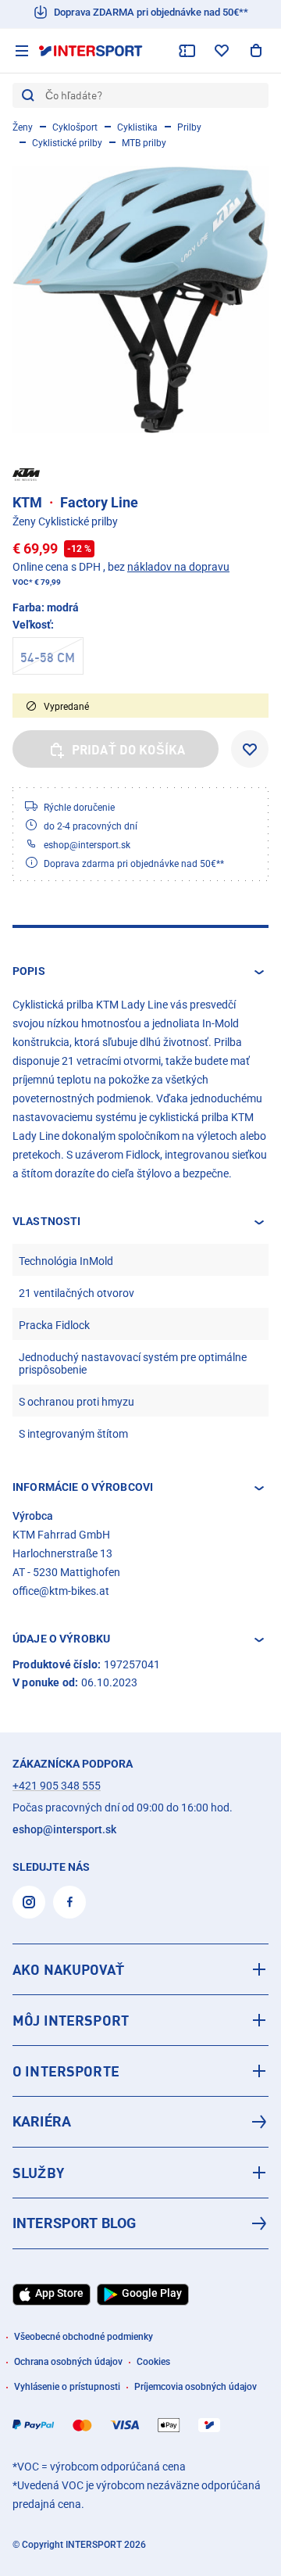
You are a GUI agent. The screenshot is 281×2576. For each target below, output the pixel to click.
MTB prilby (144, 143)
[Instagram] (29, 1902)
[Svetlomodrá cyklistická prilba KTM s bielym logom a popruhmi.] (140, 299)
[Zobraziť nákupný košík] (256, 51)
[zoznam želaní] (222, 51)
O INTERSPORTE (66, 2071)
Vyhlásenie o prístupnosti (67, 2387)
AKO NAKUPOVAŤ (68, 1969)
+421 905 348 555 (57, 1786)
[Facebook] (69, 1902)
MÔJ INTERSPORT (71, 2020)
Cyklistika (137, 127)
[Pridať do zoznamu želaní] (250, 749)
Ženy (23, 127)
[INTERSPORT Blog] (140, 2223)
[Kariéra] (140, 2122)
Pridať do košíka (129, 750)
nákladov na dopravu (178, 567)
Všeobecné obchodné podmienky (84, 2337)
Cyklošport (75, 127)
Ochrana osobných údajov (68, 2362)
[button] (140, 972)
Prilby (189, 127)
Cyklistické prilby (67, 143)
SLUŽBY (38, 2173)
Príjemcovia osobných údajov (196, 2387)
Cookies (153, 2362)
